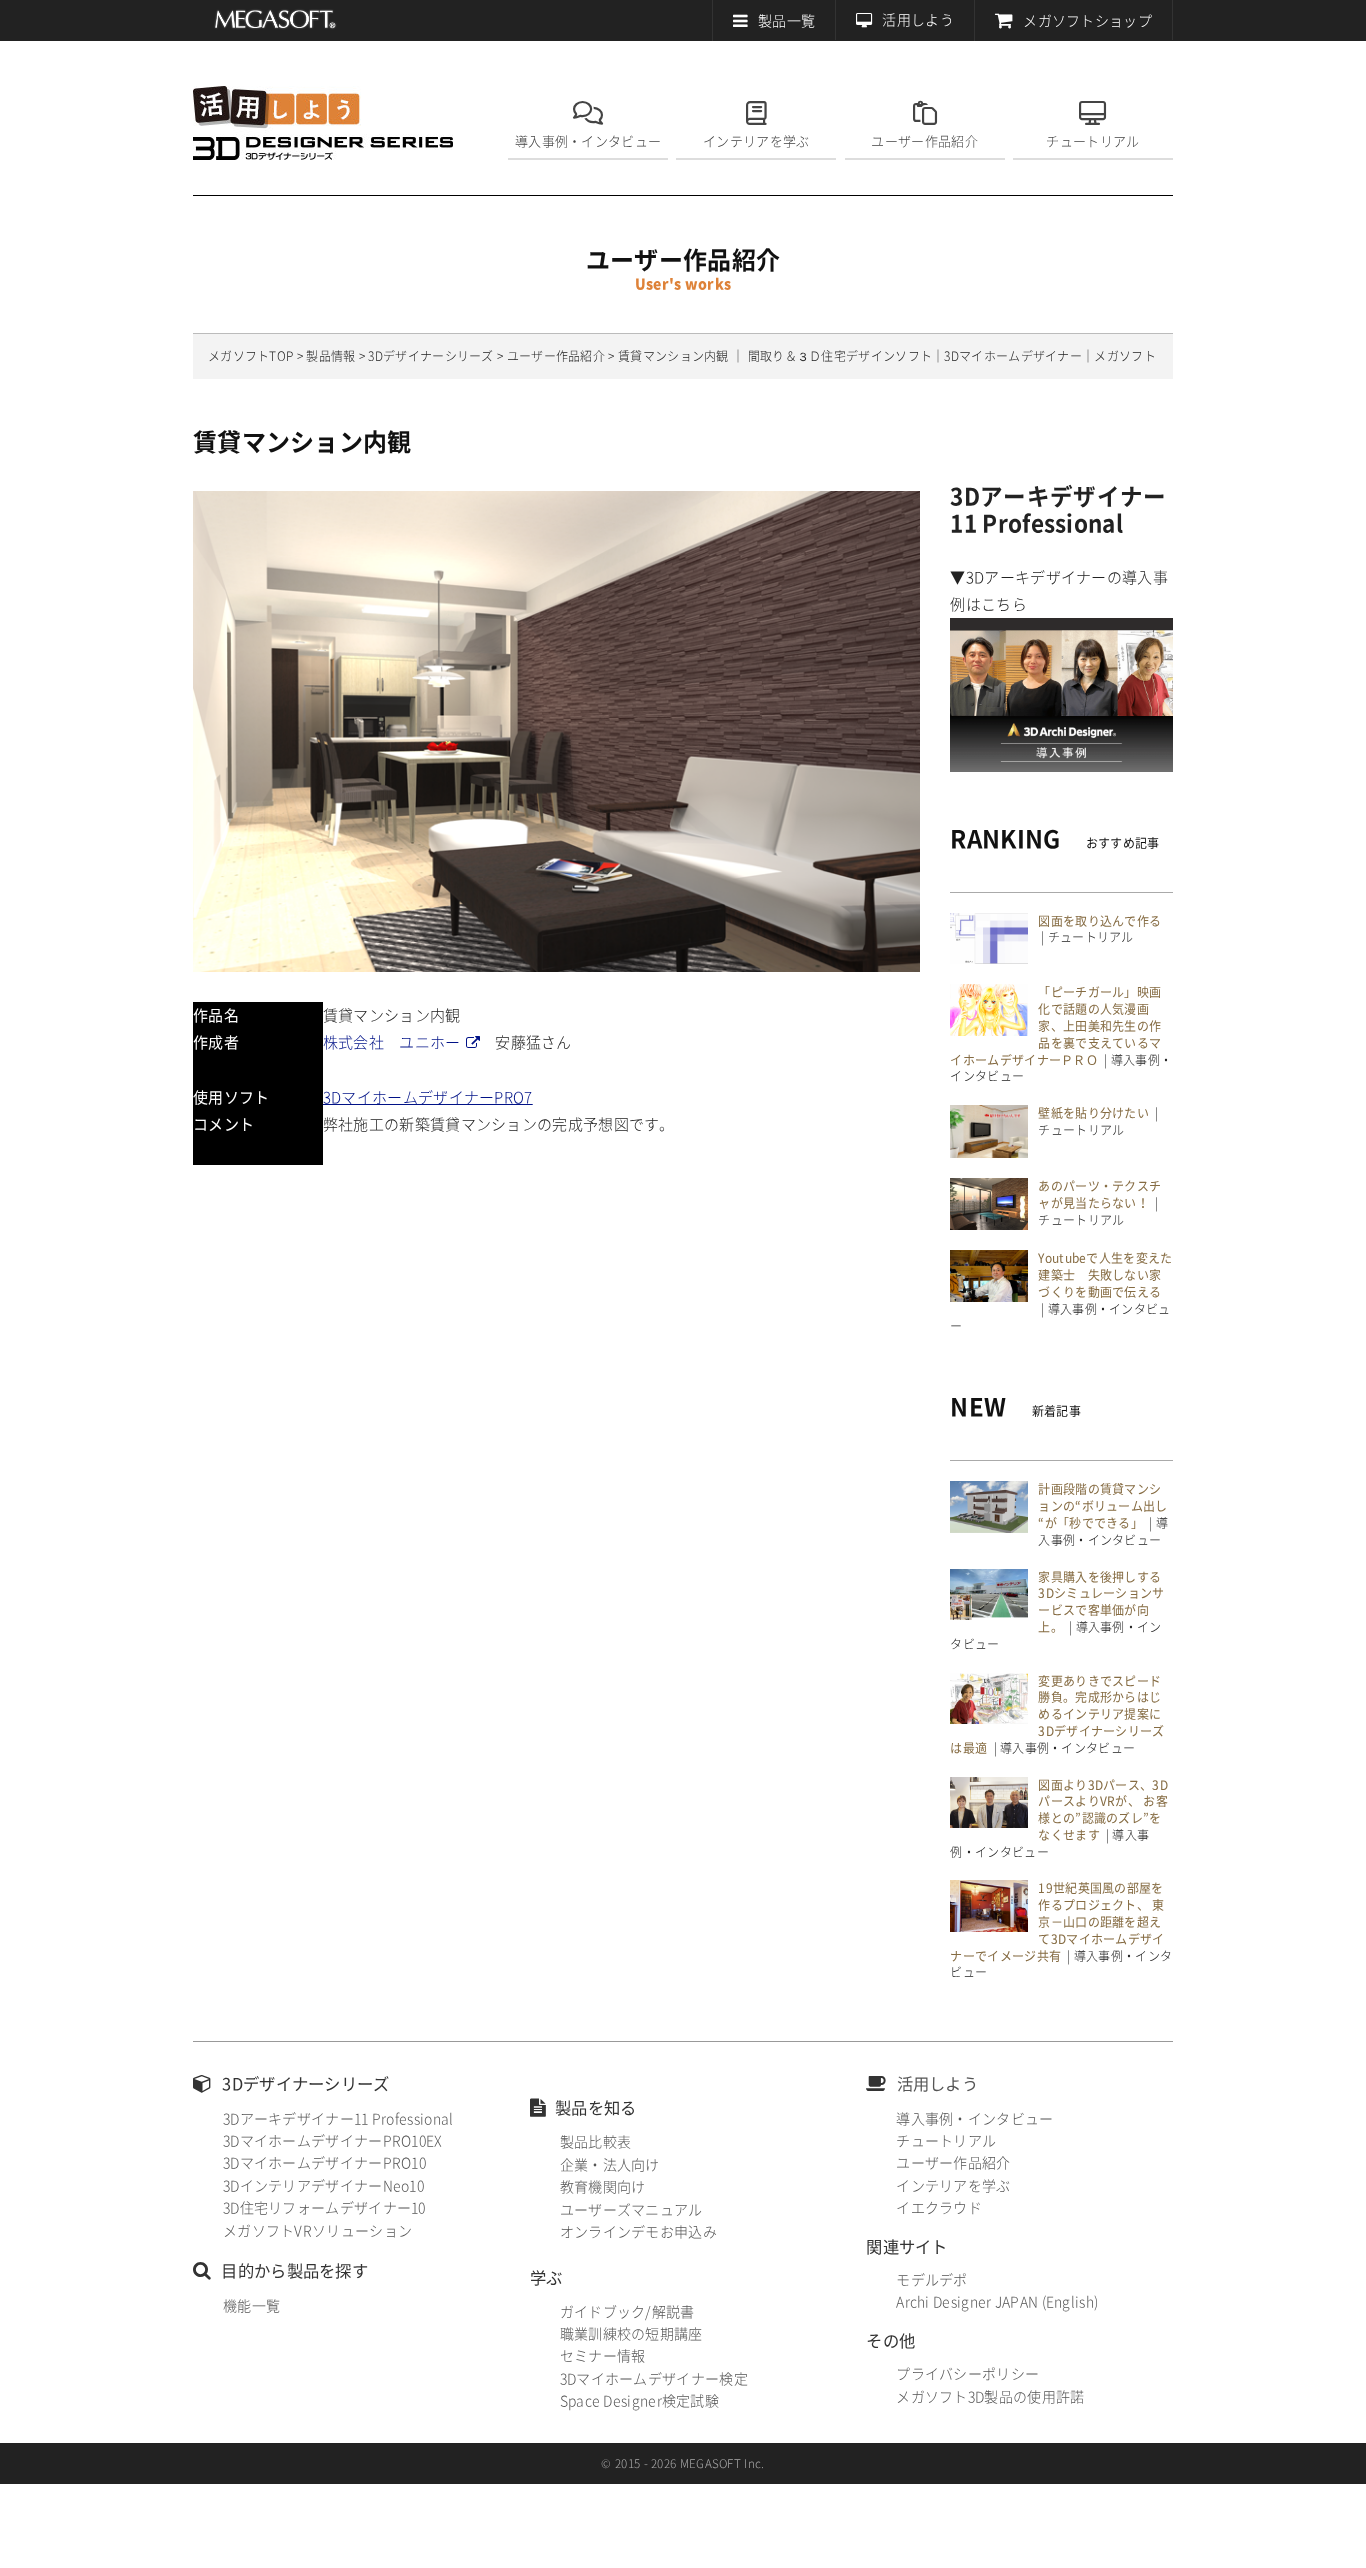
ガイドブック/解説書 (627, 2312)
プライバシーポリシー (967, 2374)
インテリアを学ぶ (756, 141)
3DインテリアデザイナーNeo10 (323, 2186)
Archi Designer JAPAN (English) (997, 2302)
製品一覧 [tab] (786, 21)
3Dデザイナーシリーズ (430, 356)
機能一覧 (251, 2306)
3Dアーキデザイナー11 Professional (338, 2119)
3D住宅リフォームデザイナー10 (324, 2208)
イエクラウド (939, 2208)
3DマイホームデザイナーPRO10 (324, 2163)
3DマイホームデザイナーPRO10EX (333, 2141)
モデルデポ (932, 2280)
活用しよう (918, 20)
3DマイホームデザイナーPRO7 (428, 1097)
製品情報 (330, 356)
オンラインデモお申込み (638, 2232)
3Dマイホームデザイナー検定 (654, 2379)
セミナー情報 (603, 2356)
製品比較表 (596, 2142)
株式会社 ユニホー (392, 1042)
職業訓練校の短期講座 (631, 2334)
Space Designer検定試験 (639, 2401)
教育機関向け (603, 2187)
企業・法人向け (610, 2165)
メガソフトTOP (250, 356)
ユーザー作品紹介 (924, 141)
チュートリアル (1092, 141)
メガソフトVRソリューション (317, 2231)
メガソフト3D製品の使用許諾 (990, 2397)
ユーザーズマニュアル (631, 2210)
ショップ (1087, 21)
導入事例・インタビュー (588, 141)
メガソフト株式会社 (275, 20)
